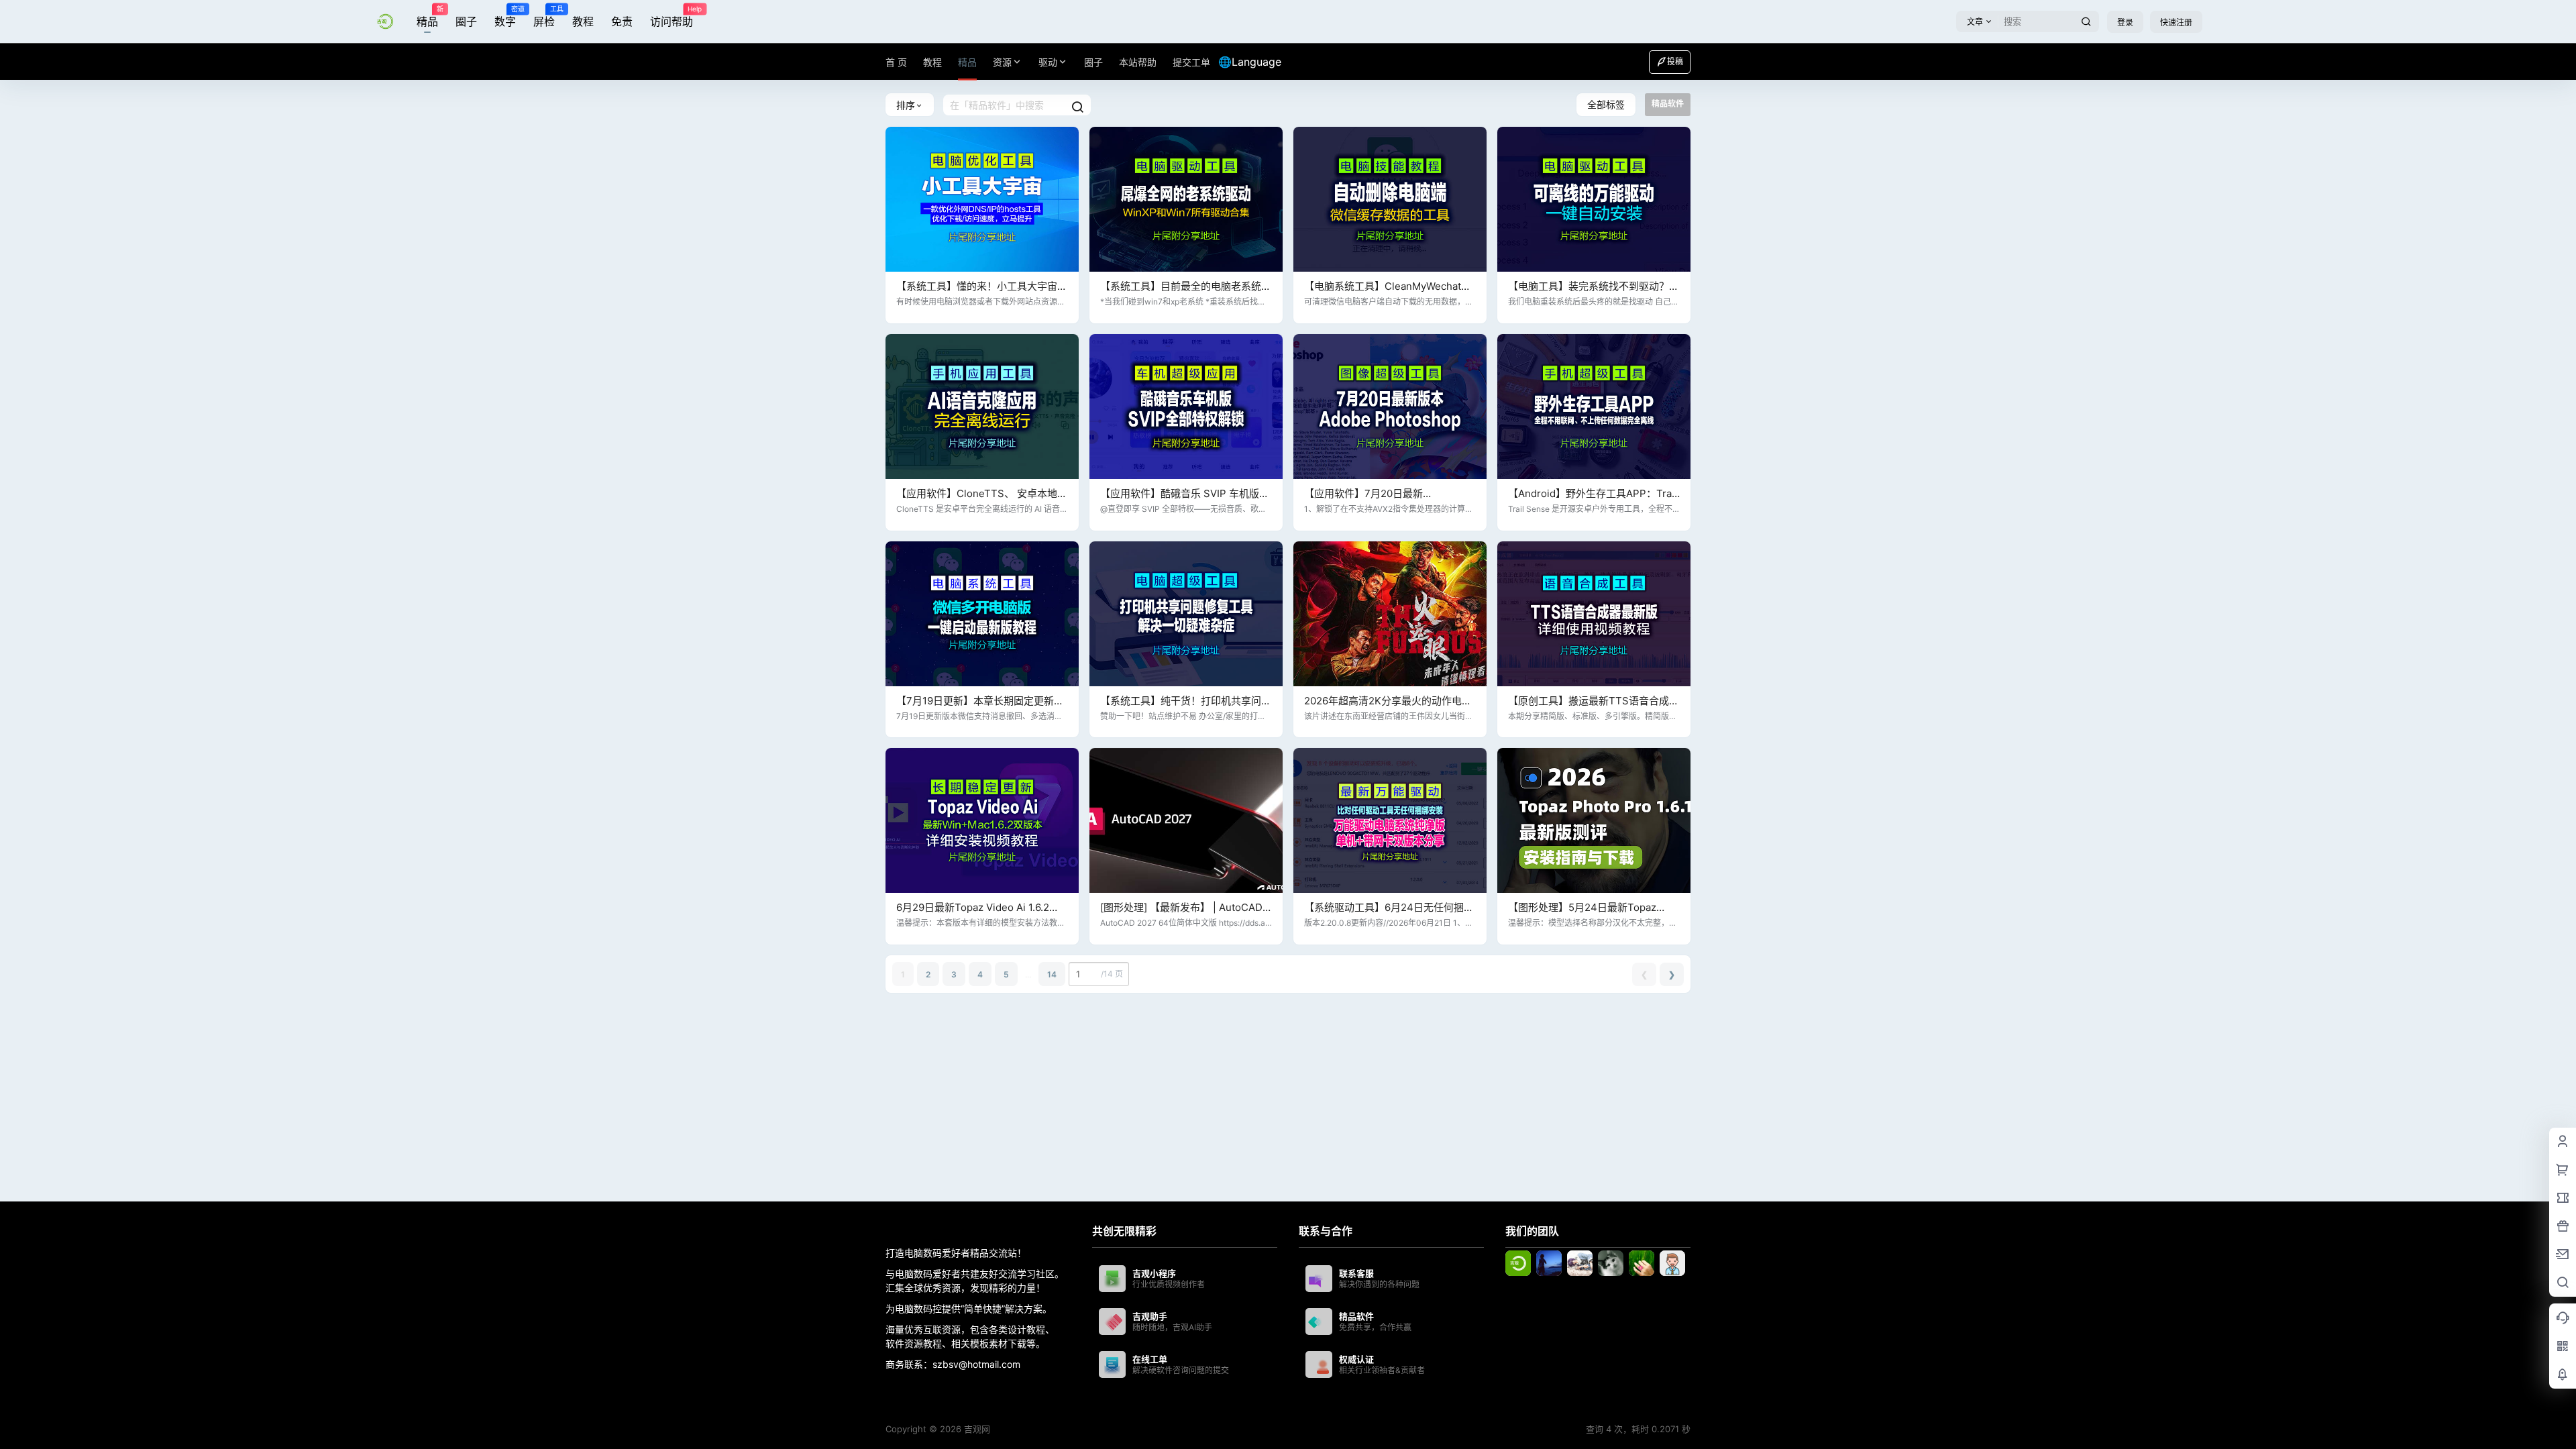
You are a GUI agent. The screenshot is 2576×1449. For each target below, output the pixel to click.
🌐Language (1250, 62)
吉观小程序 (1154, 1273)
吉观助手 (1150, 1316)
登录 (2125, 22)
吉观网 (976, 1429)
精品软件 (1356, 1316)
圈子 (466, 21)
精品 (427, 17)
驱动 (1048, 62)
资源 (1002, 62)
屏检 (544, 17)
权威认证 (1356, 1359)
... (1028, 974)
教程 (583, 21)
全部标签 (1606, 104)
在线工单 (1150, 1359)
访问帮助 (672, 17)
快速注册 (2176, 22)
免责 (622, 21)
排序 (906, 105)
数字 (505, 17)
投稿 (1675, 61)
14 (1052, 974)
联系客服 (1356, 1273)
